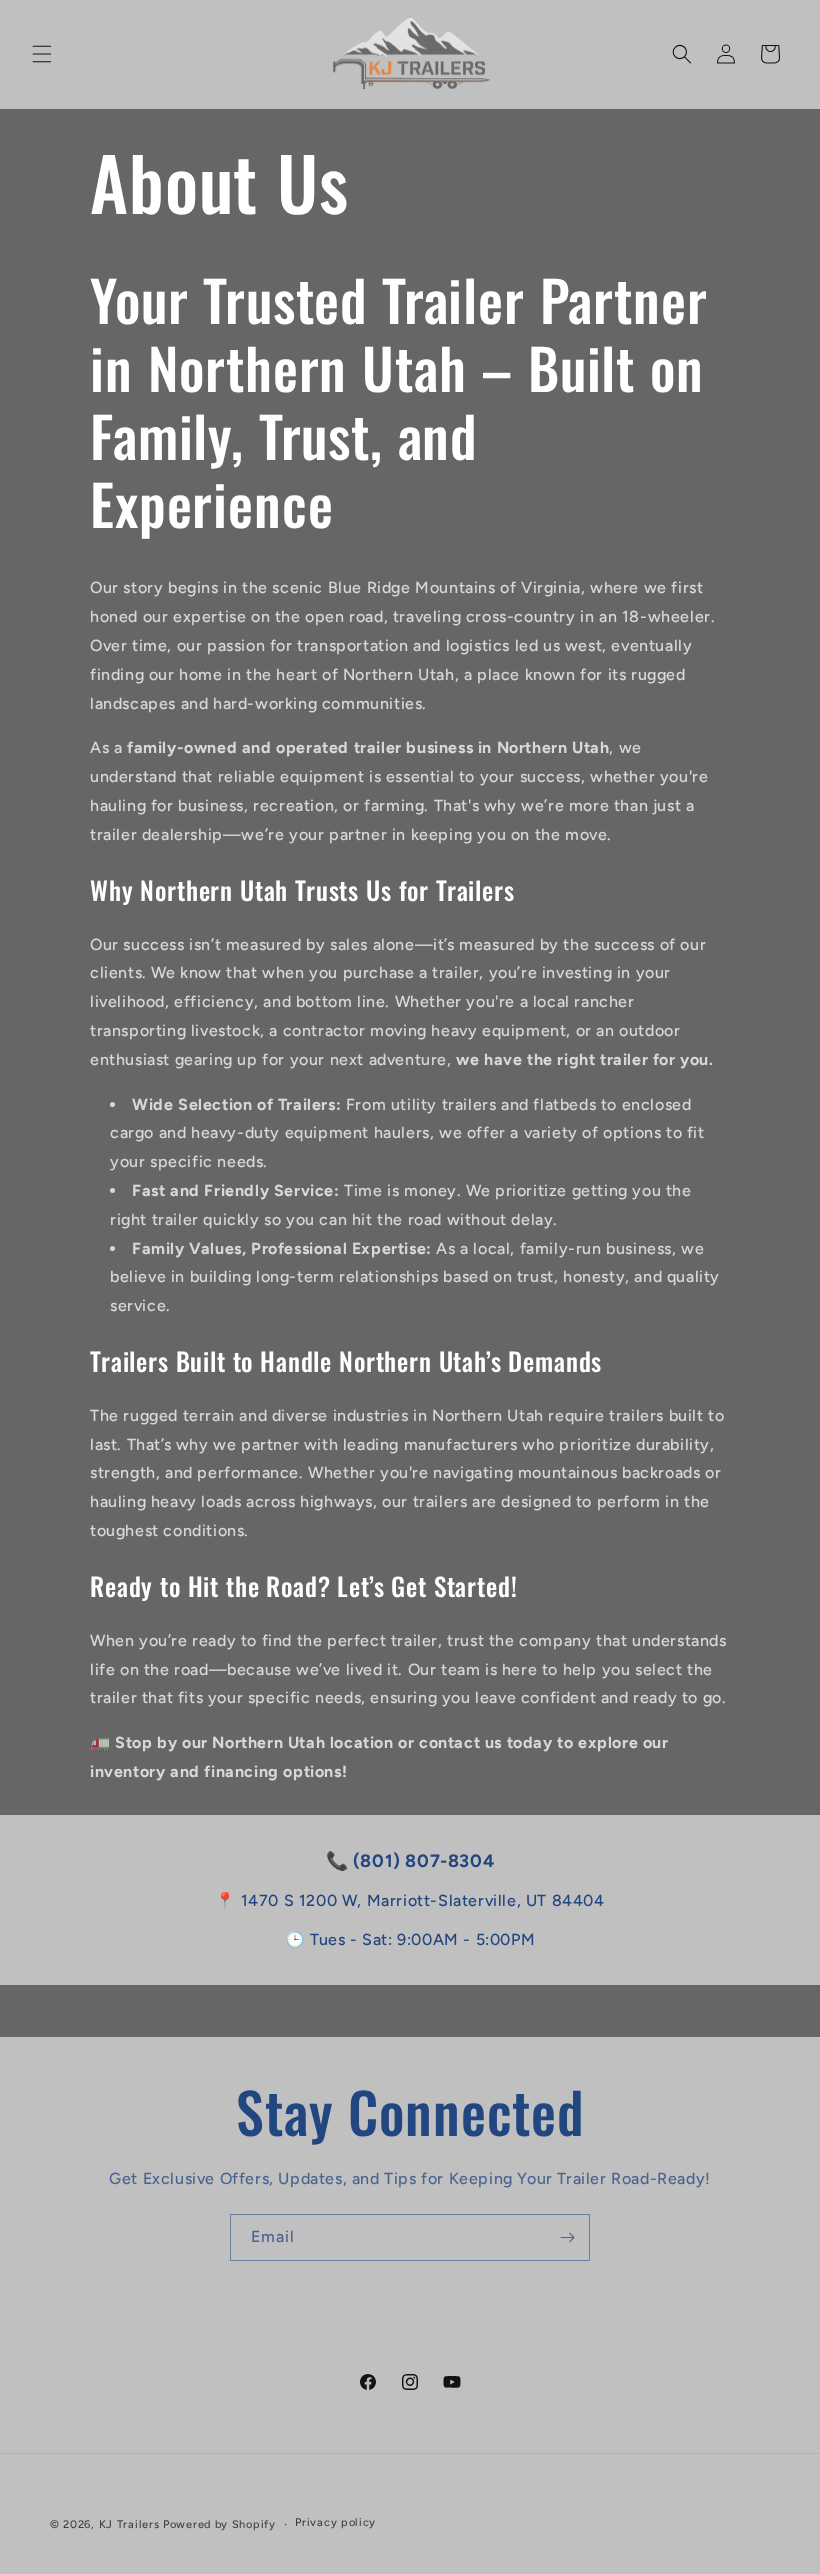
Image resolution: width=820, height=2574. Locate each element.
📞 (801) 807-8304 (410, 1861)
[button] (42, 54)
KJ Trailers (129, 2524)
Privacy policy (335, 2522)
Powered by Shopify (219, 2524)
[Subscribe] (567, 2237)
